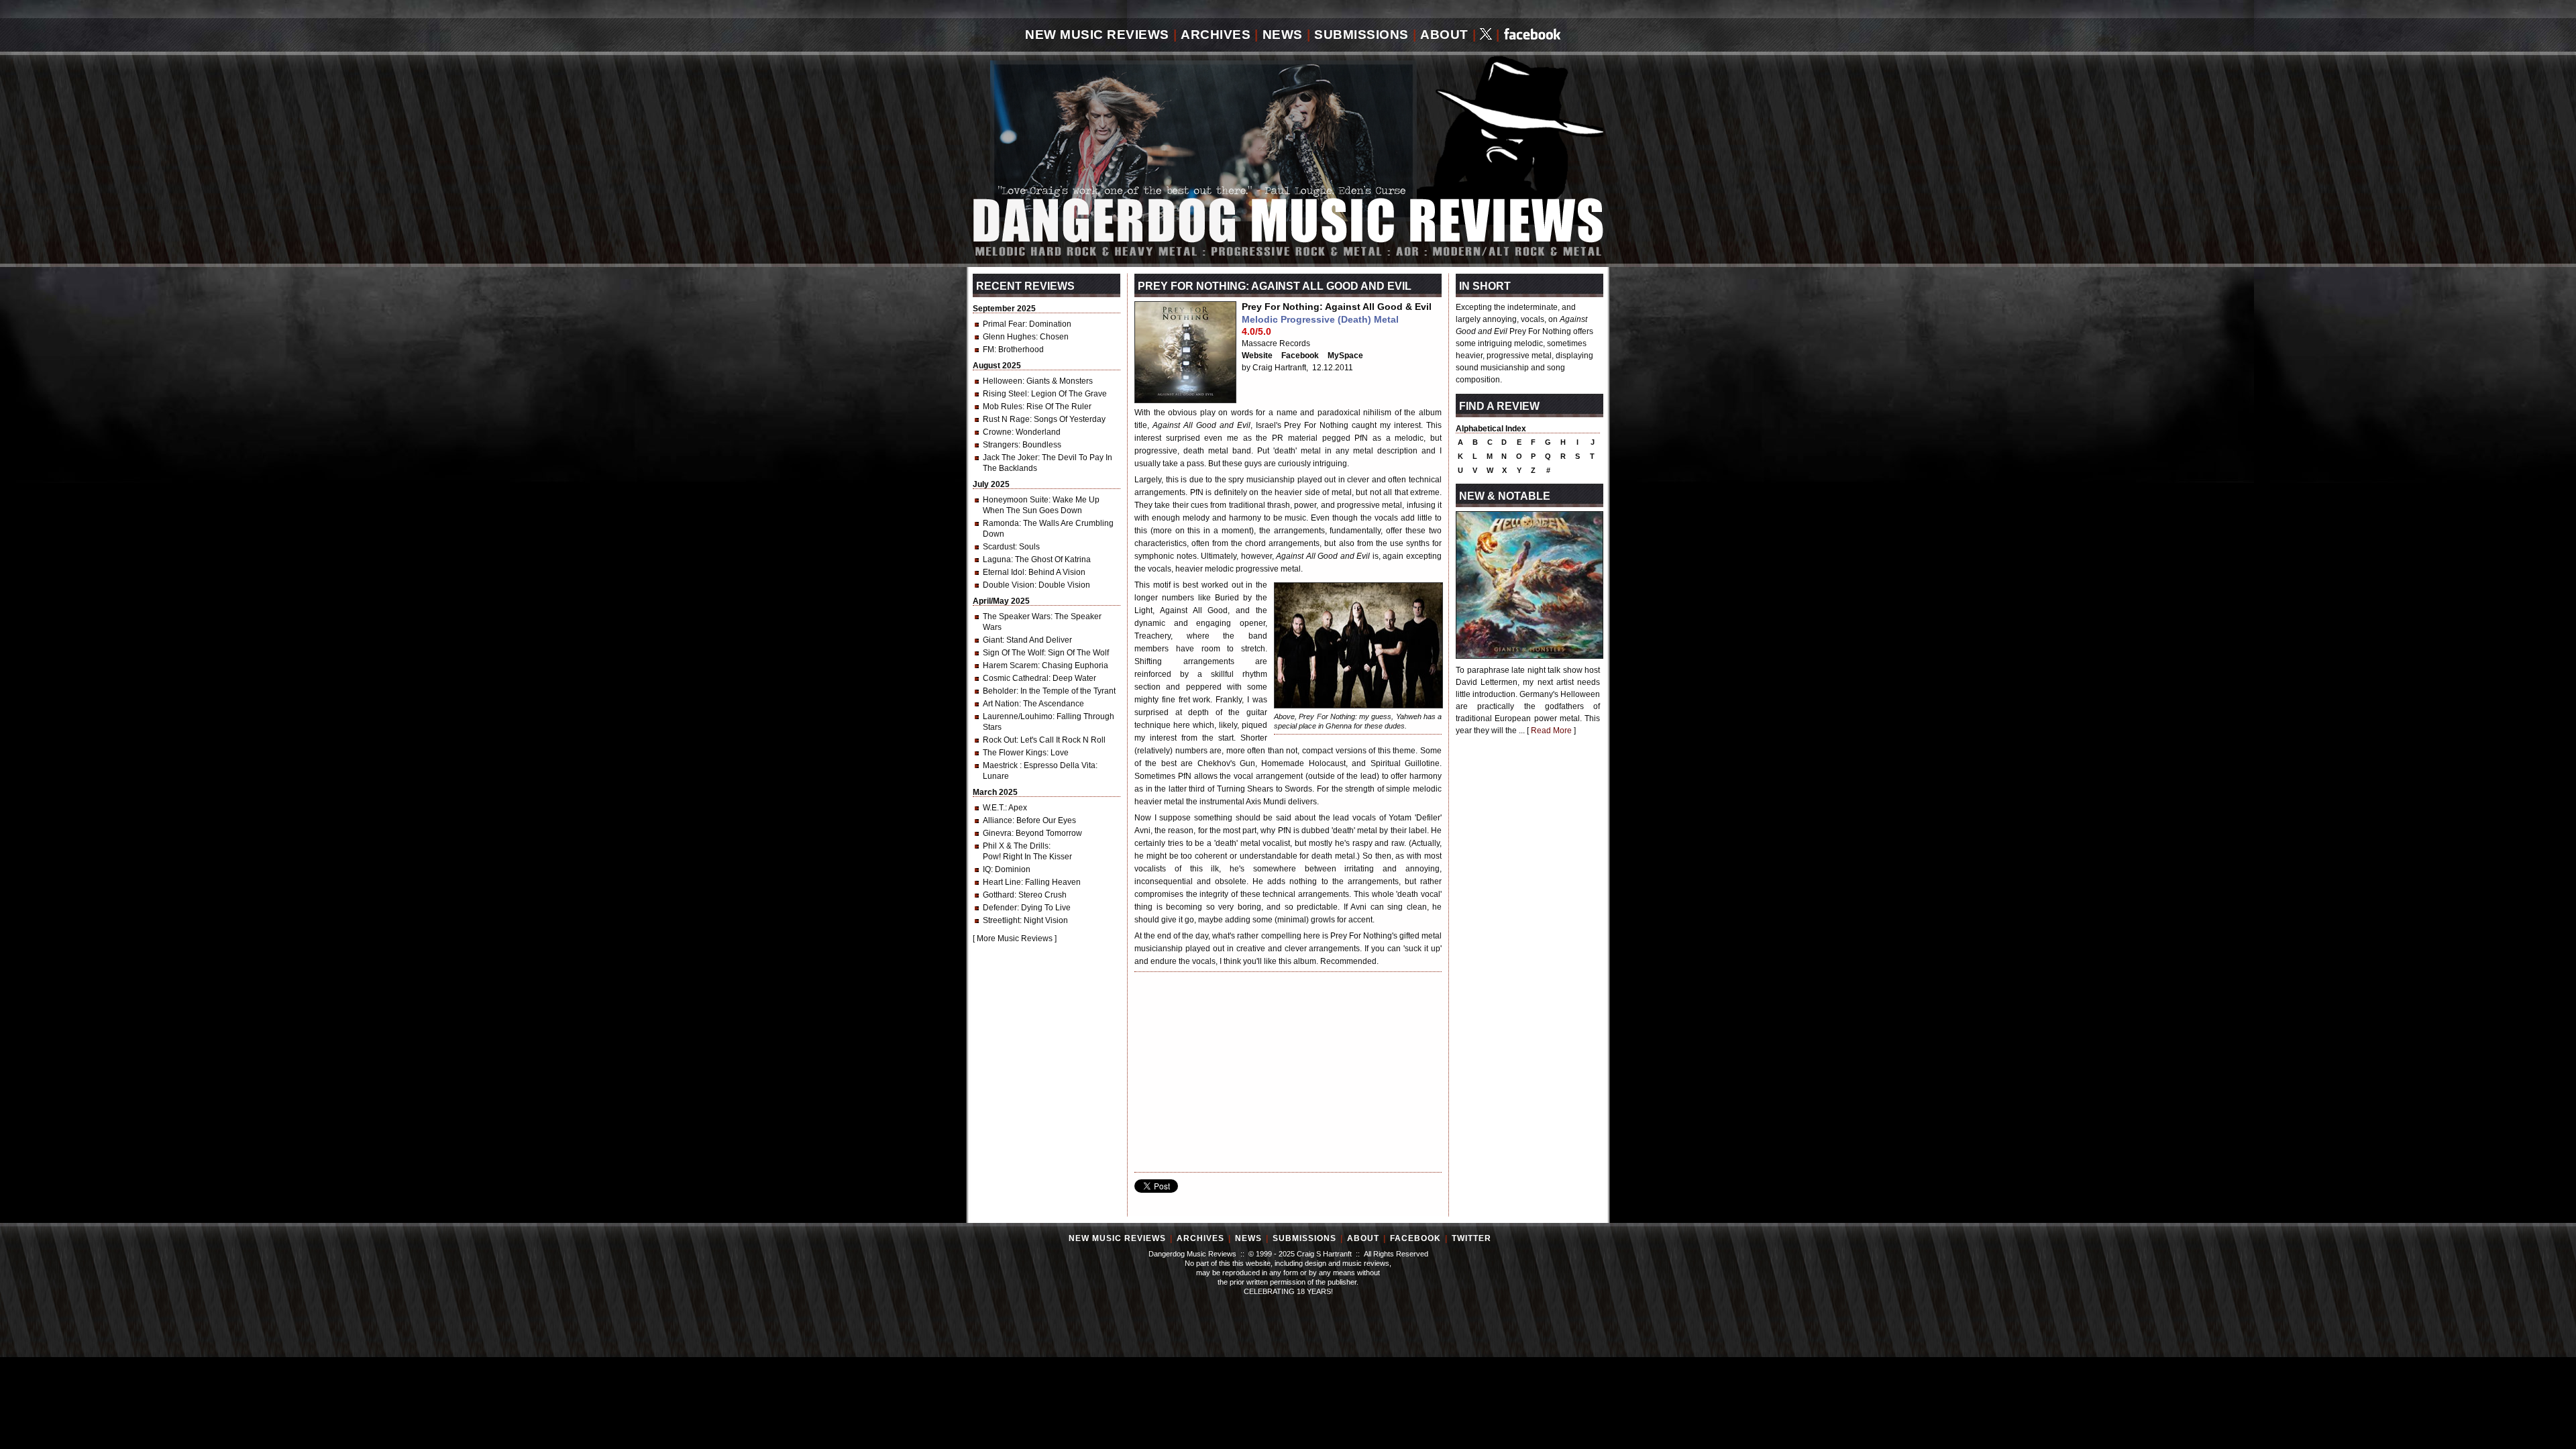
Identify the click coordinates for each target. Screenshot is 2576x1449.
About (1444, 35)
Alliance (998, 820)
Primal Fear (1004, 324)
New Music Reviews (1097, 35)
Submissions (1361, 35)
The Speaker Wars (1017, 616)
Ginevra (997, 833)
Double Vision (1009, 585)
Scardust (999, 547)
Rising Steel (1005, 394)
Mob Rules (1003, 407)
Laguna (997, 559)
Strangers (1001, 445)
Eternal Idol (1004, 572)
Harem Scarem (1010, 665)
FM (988, 350)
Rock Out (1000, 740)
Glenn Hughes (1009, 337)
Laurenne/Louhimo (1018, 716)
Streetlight (1001, 920)
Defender (1000, 908)
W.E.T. (994, 808)
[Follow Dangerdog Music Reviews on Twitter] (1486, 35)
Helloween (1003, 381)
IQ (987, 869)
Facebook (1300, 356)
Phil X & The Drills (1016, 846)
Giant (992, 640)
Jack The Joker (1010, 458)
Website (1257, 356)
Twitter (1471, 1238)
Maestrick (1001, 765)
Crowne (997, 432)
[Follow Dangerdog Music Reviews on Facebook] (1533, 35)
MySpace (1345, 356)
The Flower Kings (1015, 753)
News (1283, 35)
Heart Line (1002, 882)
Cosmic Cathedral (1016, 678)
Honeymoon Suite (1016, 500)
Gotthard (999, 895)
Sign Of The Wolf (1013, 653)
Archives (1216, 35)
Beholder (1000, 691)
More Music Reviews (1015, 938)
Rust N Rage (1006, 419)
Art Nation (1001, 704)
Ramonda (1001, 523)
